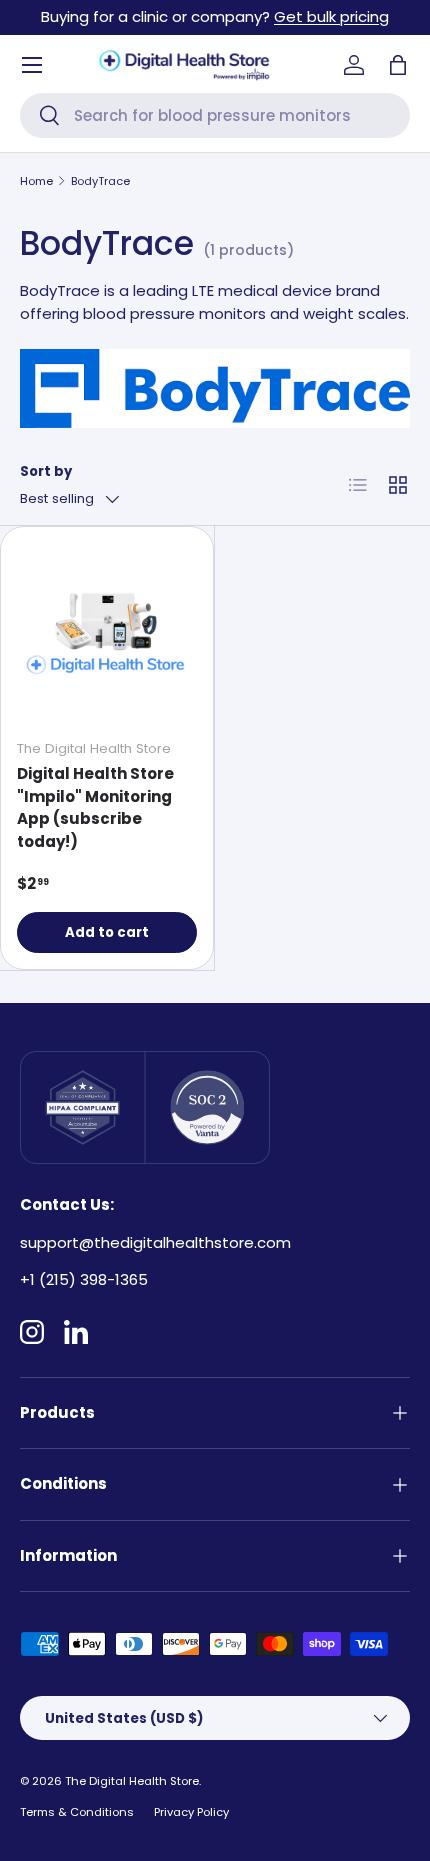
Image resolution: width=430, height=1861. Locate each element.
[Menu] (32, 65)
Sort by (46, 471)
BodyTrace (100, 181)
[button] (398, 65)
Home (36, 181)
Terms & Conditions (77, 1812)
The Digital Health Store (132, 1781)
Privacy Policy (191, 1812)
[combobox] (215, 115)
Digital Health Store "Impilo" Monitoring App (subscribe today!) (95, 807)
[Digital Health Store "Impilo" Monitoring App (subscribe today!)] (107, 633)
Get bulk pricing (331, 16)
